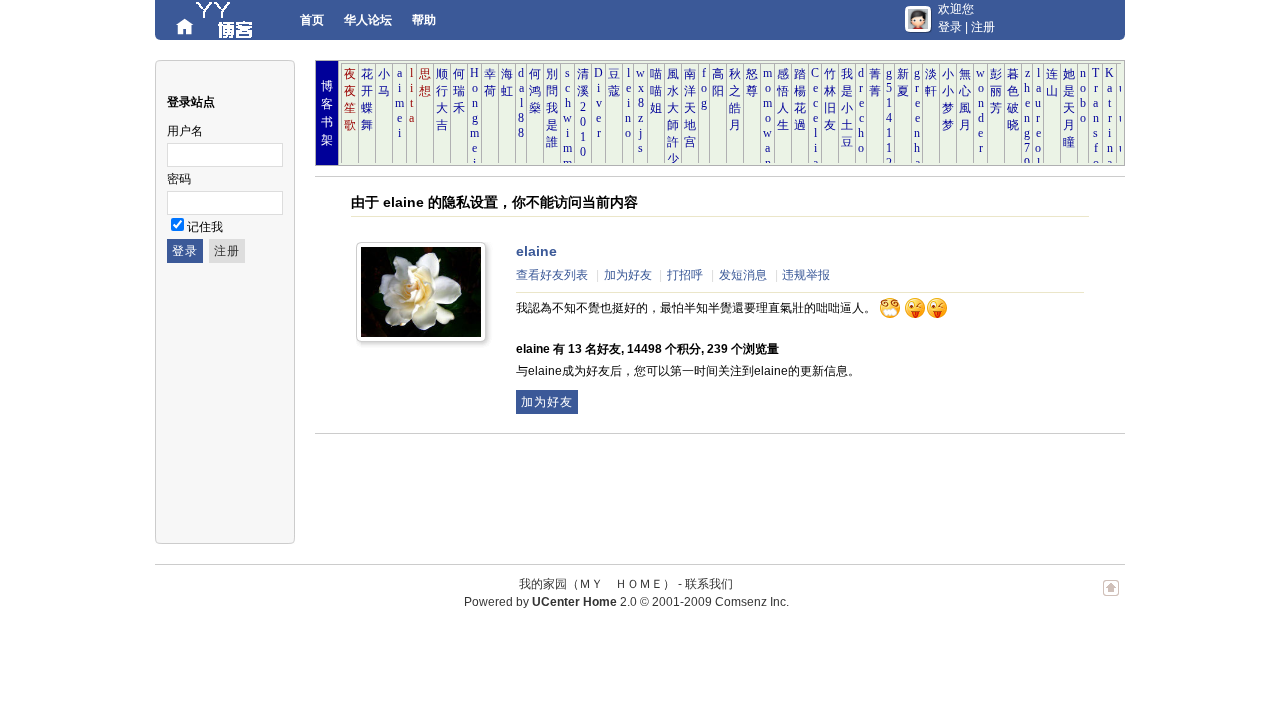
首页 (312, 20)
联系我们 (709, 584)
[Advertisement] (679, 489)
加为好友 (628, 275)
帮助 (424, 20)
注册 (983, 27)
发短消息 (743, 275)
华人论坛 (368, 20)
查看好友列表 (552, 275)
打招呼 (685, 275)
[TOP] (1111, 598)
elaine (536, 251)
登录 (950, 27)
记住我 (205, 227)
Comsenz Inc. (752, 602)
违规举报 (806, 275)
